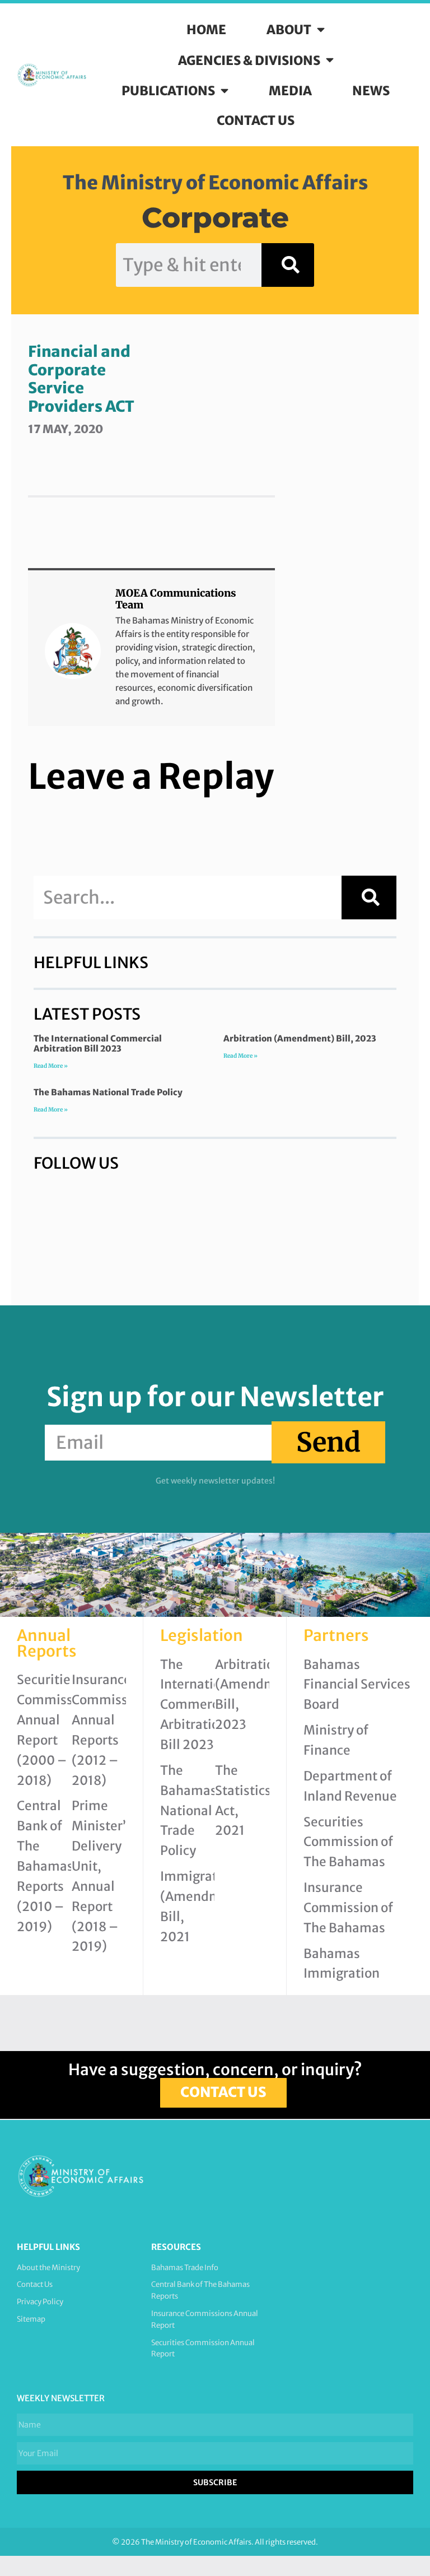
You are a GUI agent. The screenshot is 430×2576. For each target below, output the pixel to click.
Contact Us (256, 120)
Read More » (51, 1066)
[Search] (288, 265)
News (371, 91)
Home (206, 30)
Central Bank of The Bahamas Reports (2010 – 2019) (45, 1866)
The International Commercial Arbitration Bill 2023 (98, 1043)
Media (290, 91)
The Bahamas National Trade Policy (108, 1092)
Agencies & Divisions (249, 61)
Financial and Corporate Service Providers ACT (81, 379)
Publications (168, 91)
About (289, 30)
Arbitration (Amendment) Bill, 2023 (300, 1038)
